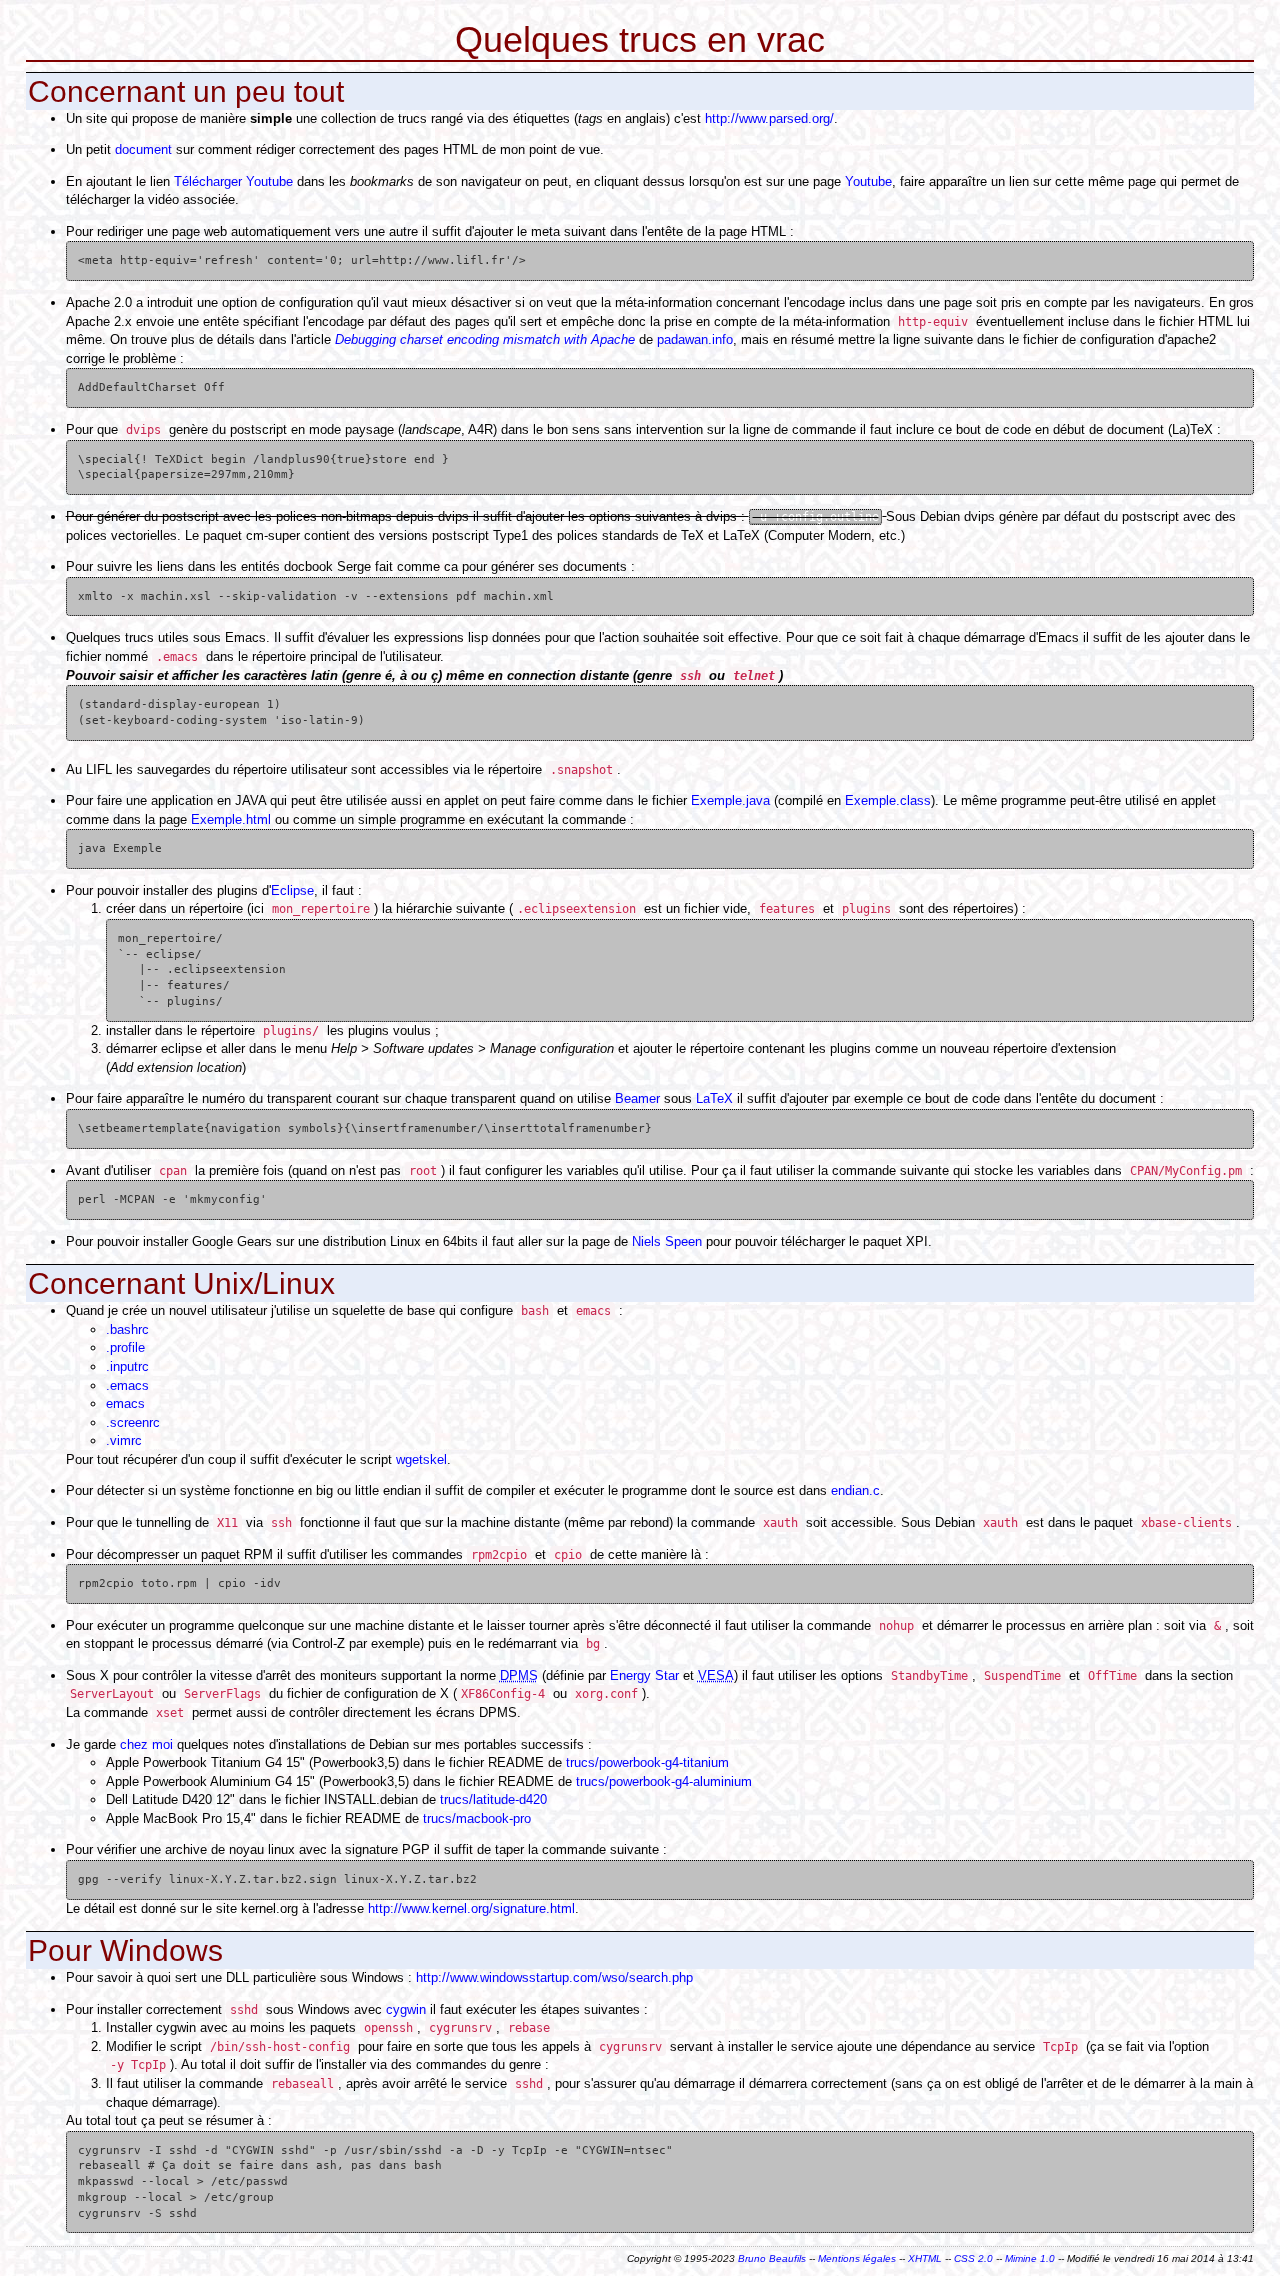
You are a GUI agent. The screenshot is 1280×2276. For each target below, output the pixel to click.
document (143, 149)
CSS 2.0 (973, 2258)
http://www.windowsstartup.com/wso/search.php (554, 1977)
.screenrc (133, 1422)
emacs (125, 1403)
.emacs (127, 1385)
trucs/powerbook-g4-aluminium (664, 1781)
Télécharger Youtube (233, 181)
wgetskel (421, 1459)
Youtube (868, 181)
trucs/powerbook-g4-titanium (647, 1762)
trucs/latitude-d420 (493, 1799)
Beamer (637, 1098)
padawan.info (695, 339)
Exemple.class (888, 800)
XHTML (925, 2258)
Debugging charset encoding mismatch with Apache (485, 339)
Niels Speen (667, 1241)
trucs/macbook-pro (477, 1818)
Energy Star (644, 1675)
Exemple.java (730, 800)
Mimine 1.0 (1030, 2258)
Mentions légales (857, 2258)
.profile (125, 1347)
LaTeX (714, 1098)
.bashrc (127, 1329)
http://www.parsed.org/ (769, 118)
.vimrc (124, 1440)
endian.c (855, 1490)
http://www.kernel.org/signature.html (471, 1908)
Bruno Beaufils (772, 2258)
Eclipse (292, 890)
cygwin (406, 2009)
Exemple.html (231, 819)
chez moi (146, 1744)
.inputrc (127, 1366)
